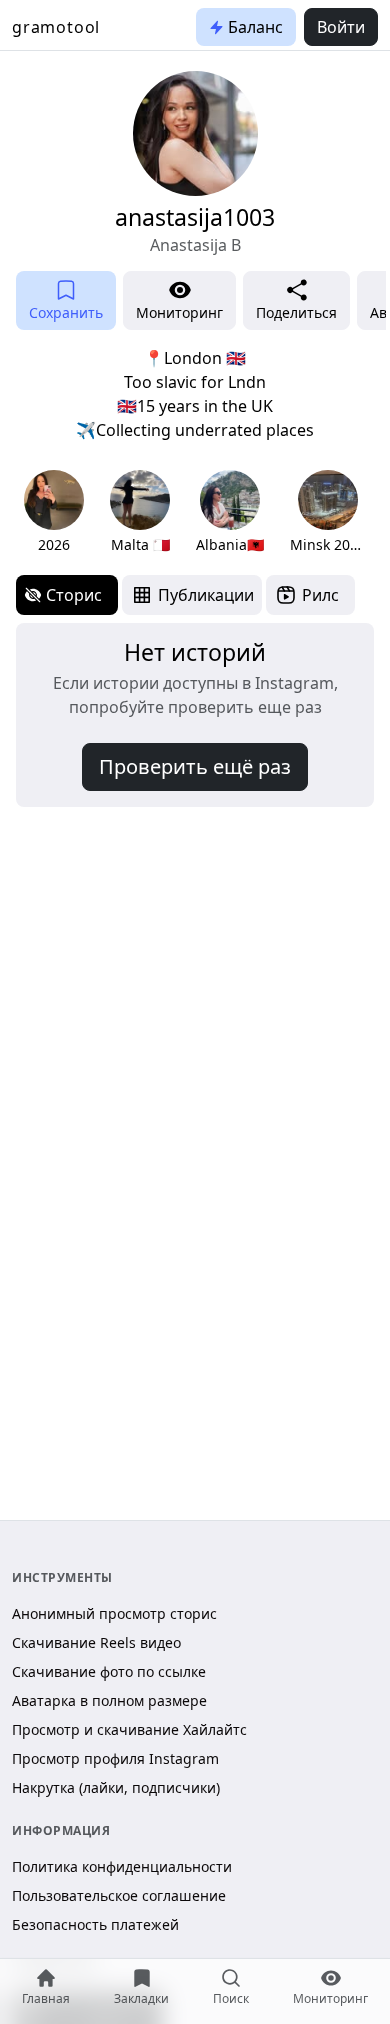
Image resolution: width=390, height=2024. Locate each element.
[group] (54, 512)
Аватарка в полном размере (109, 1700)
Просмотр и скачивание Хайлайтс (129, 1729)
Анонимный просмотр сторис (114, 1613)
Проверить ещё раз (195, 766)
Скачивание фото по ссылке (109, 1671)
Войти (341, 27)
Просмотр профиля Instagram (115, 1758)
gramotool (56, 27)
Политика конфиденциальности (122, 1866)
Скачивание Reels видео (96, 1642)
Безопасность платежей (95, 1924)
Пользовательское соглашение (119, 1895)
